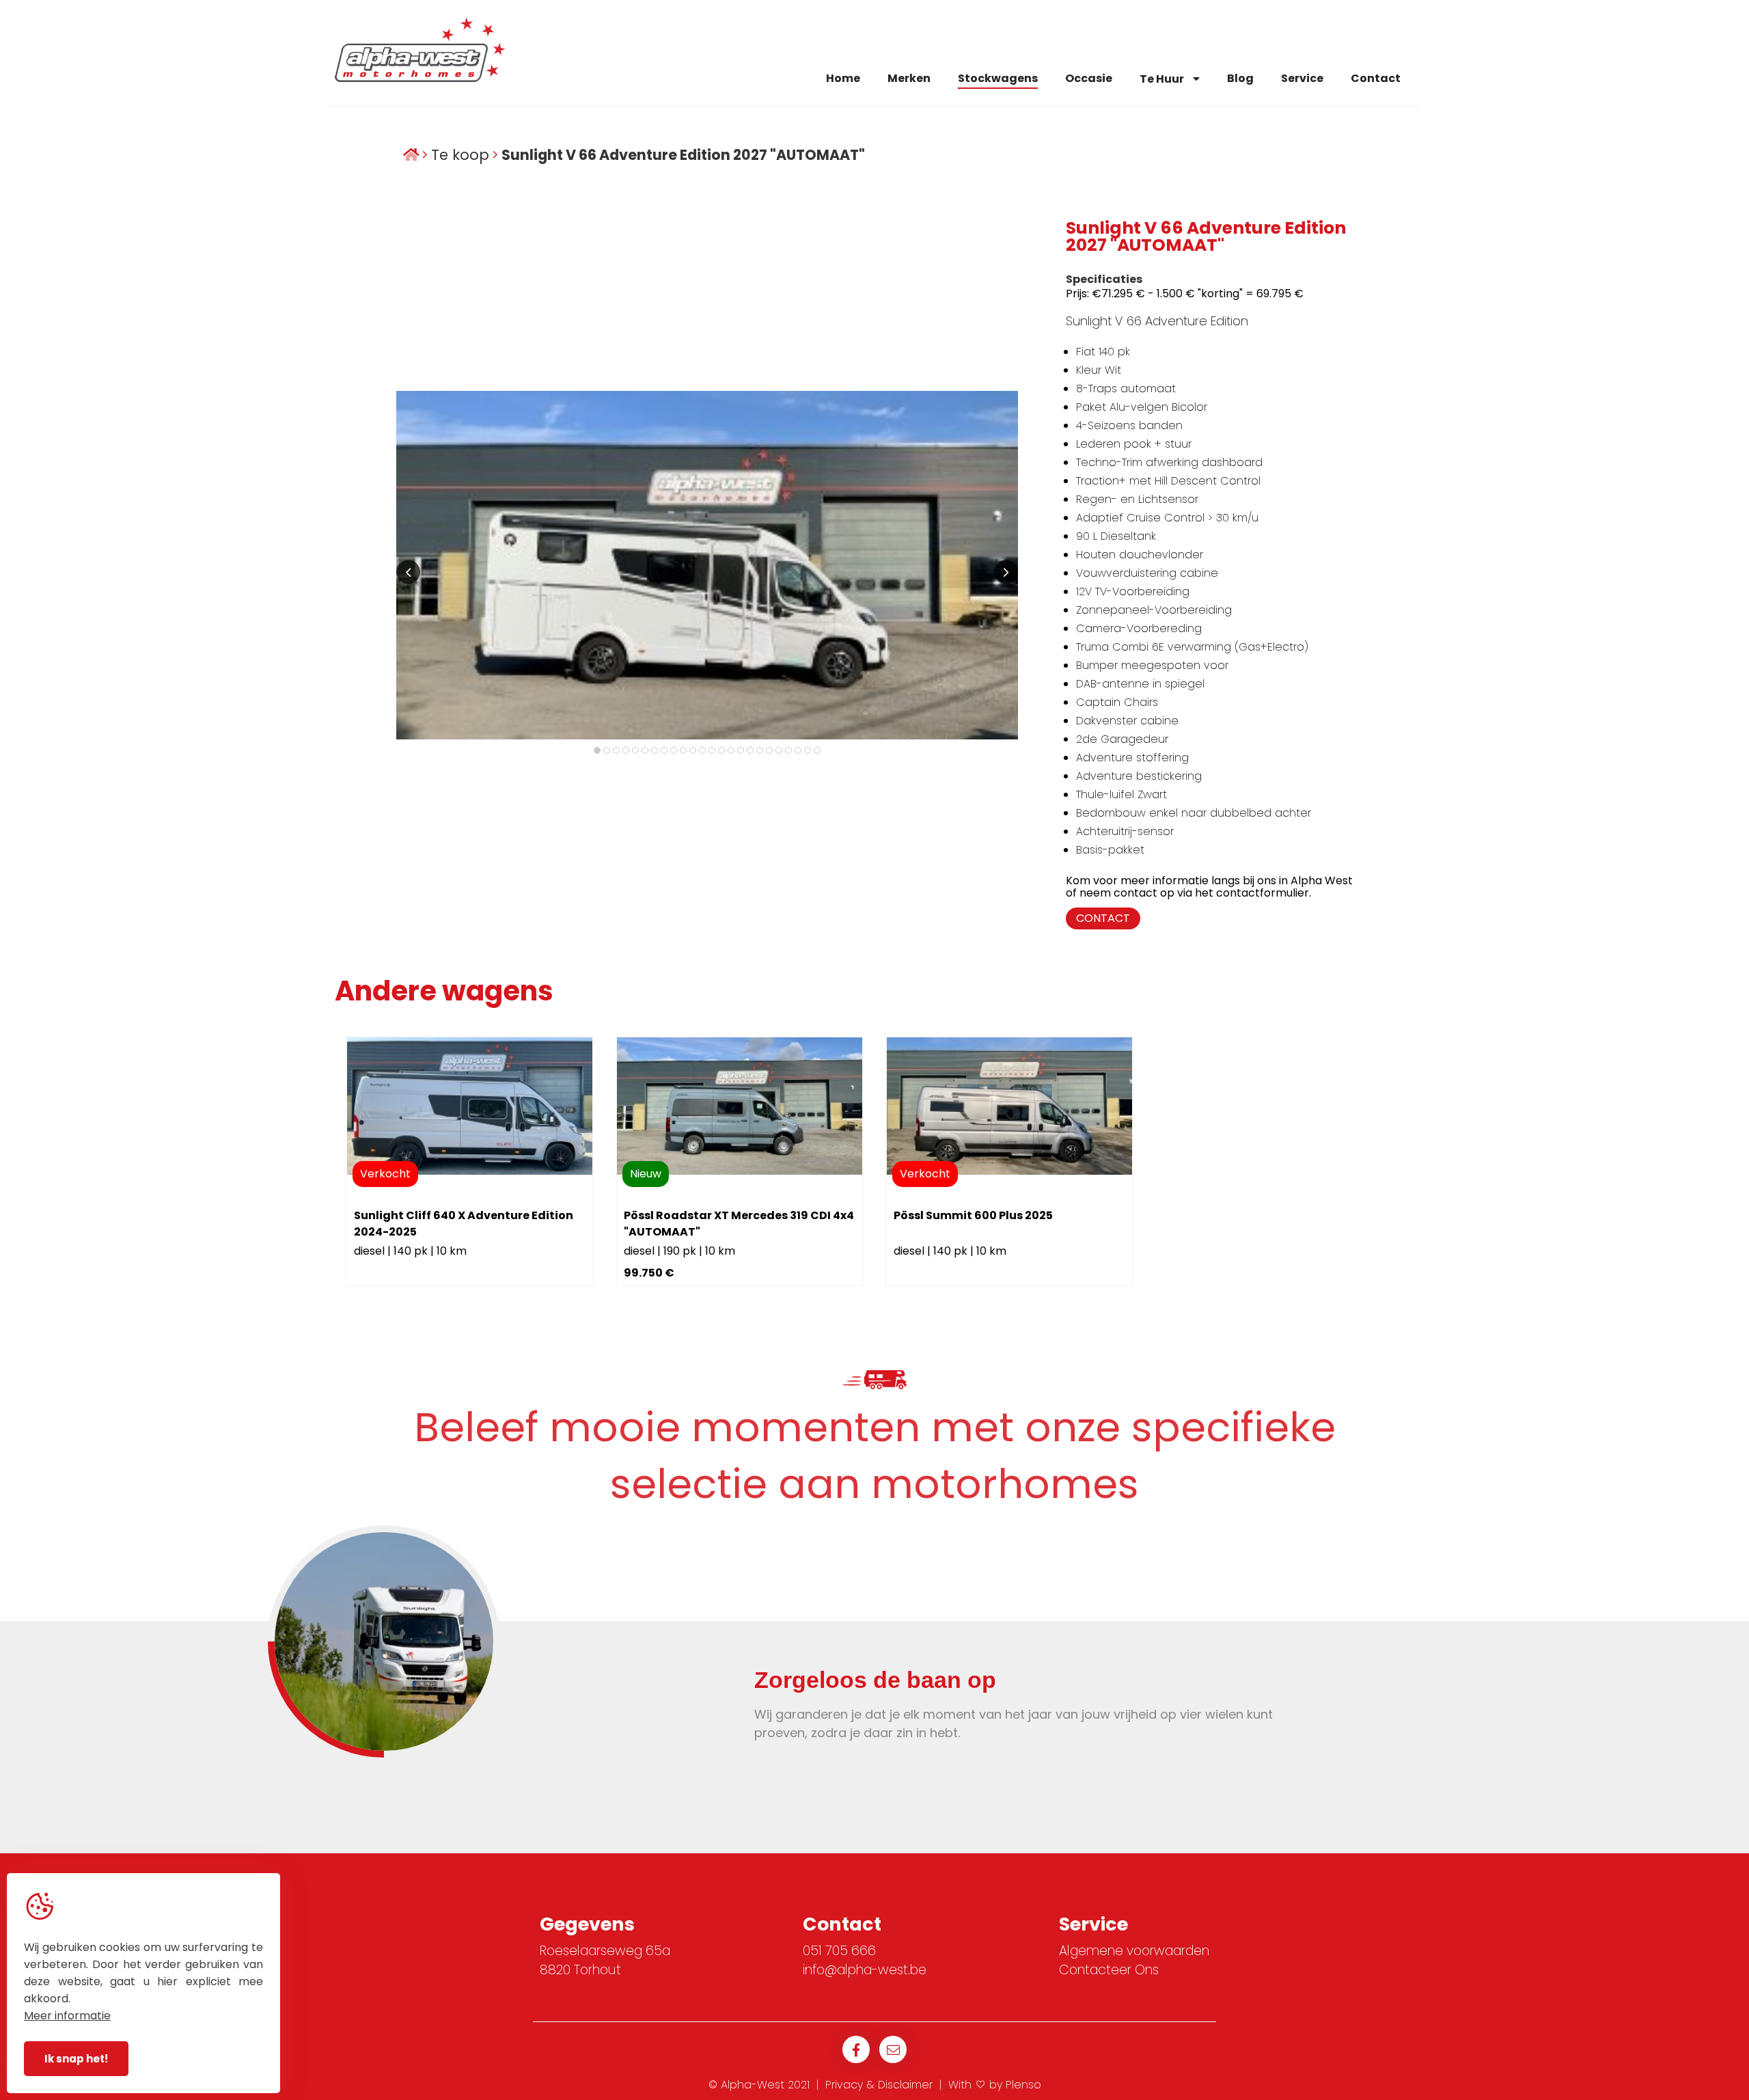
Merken (909, 78)
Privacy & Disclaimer (879, 2085)
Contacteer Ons (1109, 1970)
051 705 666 (839, 1951)
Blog (1240, 78)
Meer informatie (67, 2016)
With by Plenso (995, 2085)
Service (1302, 78)
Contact (1376, 78)
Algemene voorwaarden (1134, 1951)
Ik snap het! (76, 2059)
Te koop (460, 155)
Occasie (1089, 78)
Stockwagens (998, 78)
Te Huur (1163, 79)
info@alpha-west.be (865, 1970)
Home (843, 78)
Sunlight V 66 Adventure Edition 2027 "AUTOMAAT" (683, 155)
